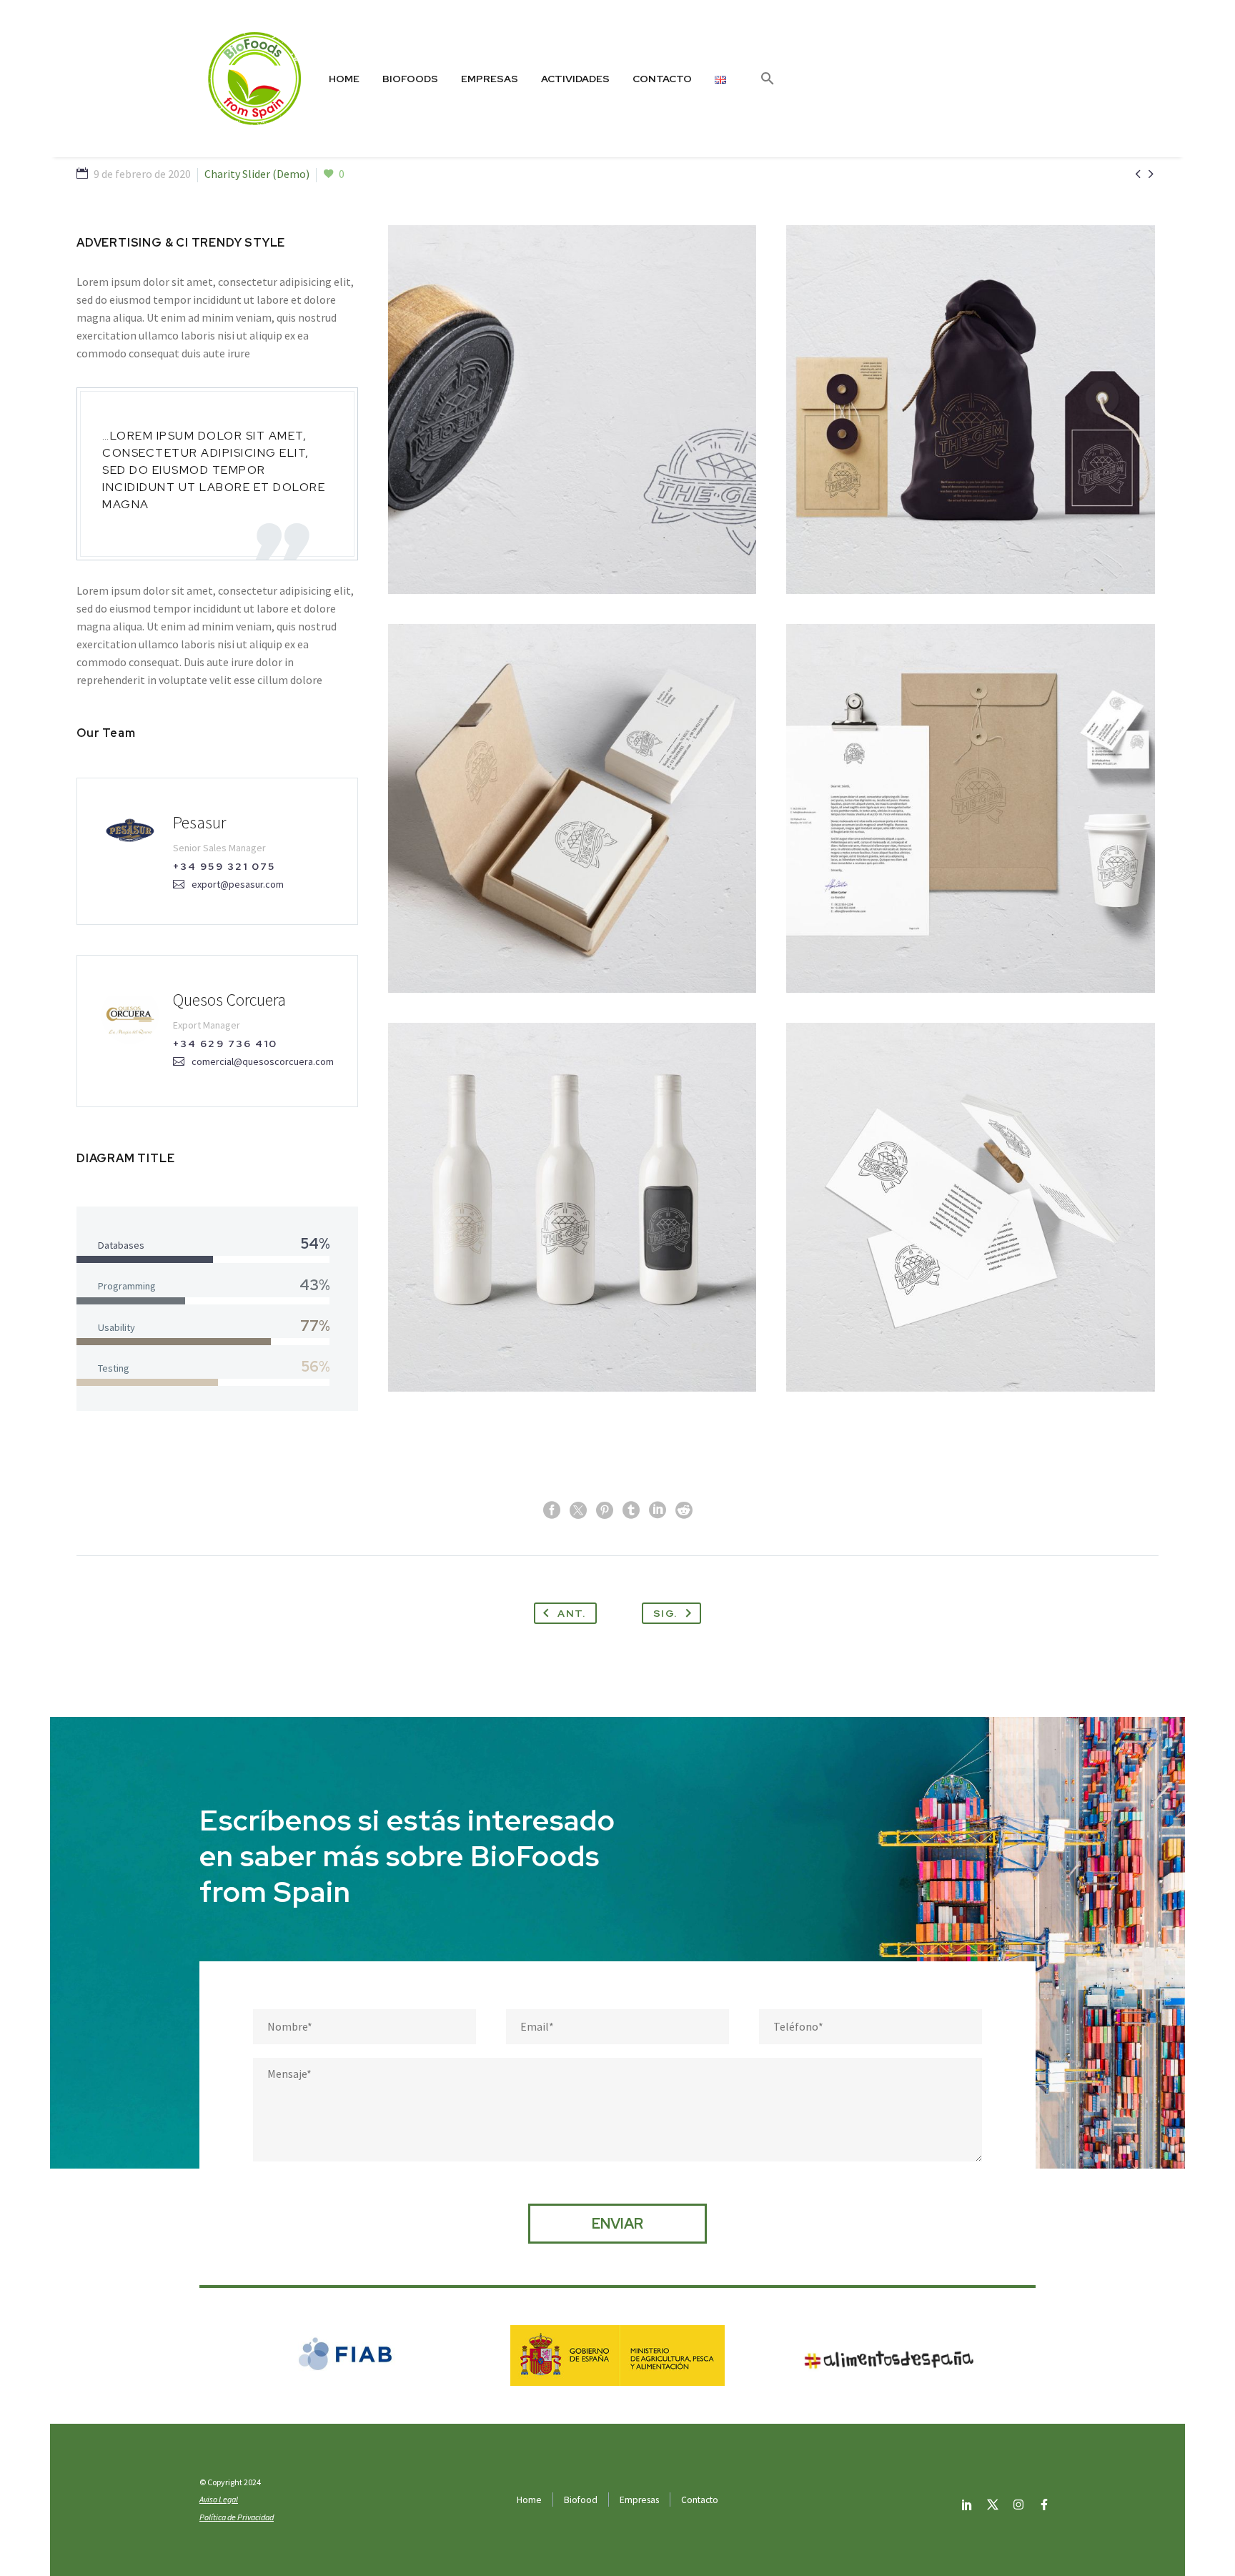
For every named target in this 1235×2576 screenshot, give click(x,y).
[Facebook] (552, 1510)
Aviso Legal (219, 2499)
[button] (768, 79)
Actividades (575, 79)
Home (344, 79)
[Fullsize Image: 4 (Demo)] (971, 808)
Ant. (571, 1613)
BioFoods (410, 79)
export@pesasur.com (238, 884)
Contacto (662, 79)
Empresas (490, 79)
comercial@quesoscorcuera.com (263, 1061)
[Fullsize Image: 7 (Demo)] (572, 410)
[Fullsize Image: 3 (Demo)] (572, 1207)
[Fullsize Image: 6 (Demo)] (971, 410)
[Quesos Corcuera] (217, 1031)
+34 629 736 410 (225, 1044)
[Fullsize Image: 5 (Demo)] (572, 808)
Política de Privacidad (237, 2517)
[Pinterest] (605, 1510)
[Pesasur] (217, 851)
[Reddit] (684, 1510)
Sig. (665, 1613)
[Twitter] (578, 1510)
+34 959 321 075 (224, 866)
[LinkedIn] (658, 1510)
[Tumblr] (631, 1510)
